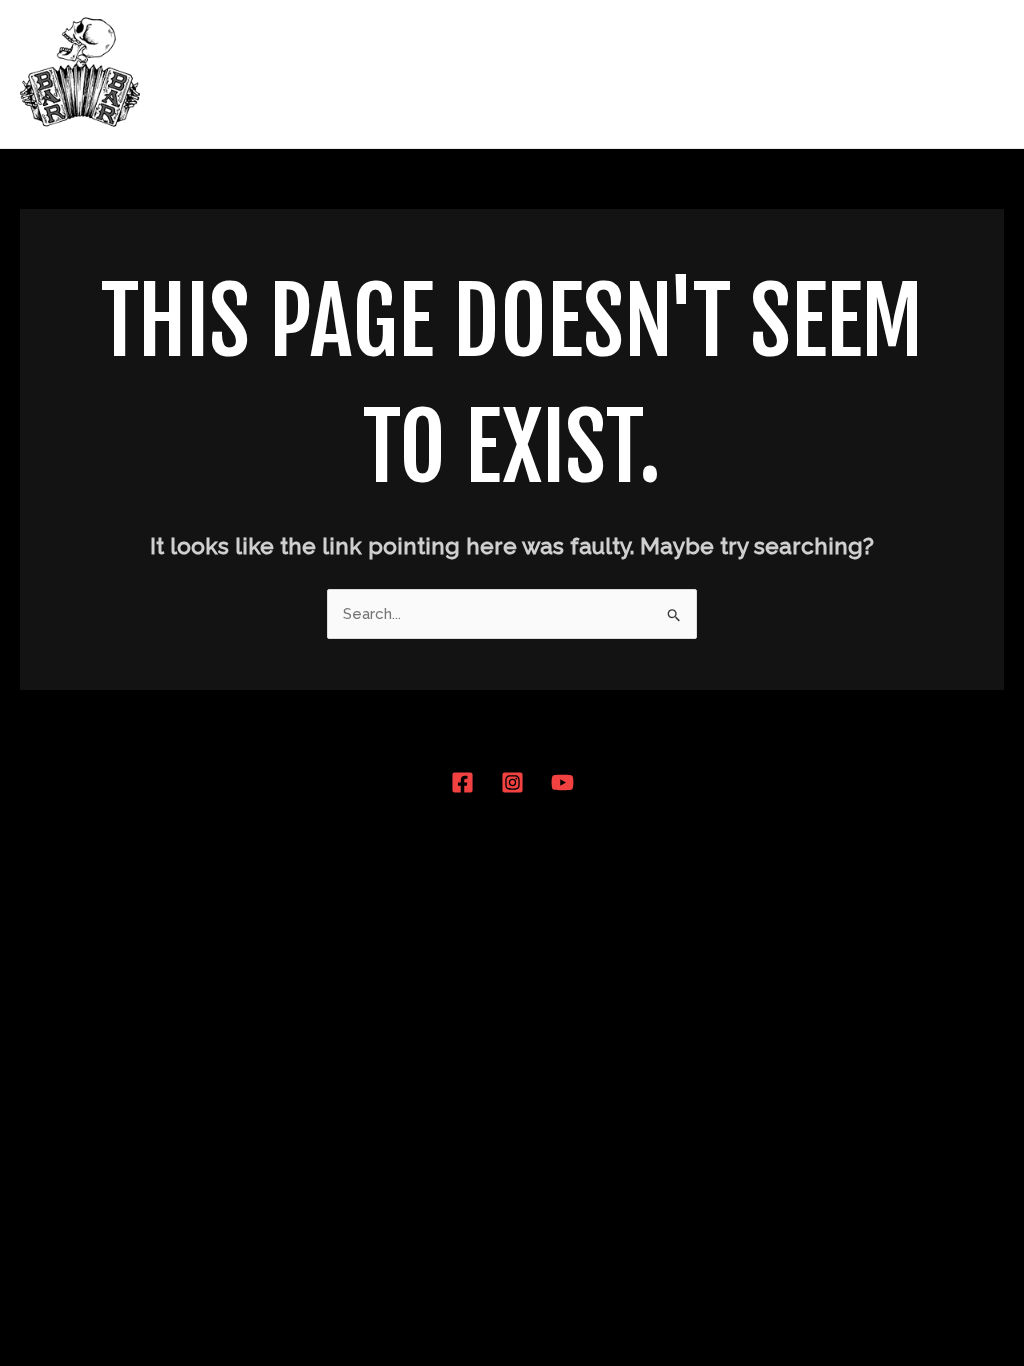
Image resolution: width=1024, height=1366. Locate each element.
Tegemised (842, 74)
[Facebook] (462, 782)
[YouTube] (562, 782)
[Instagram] (512, 782)
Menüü (590, 74)
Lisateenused (707, 74)
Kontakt (955, 74)
